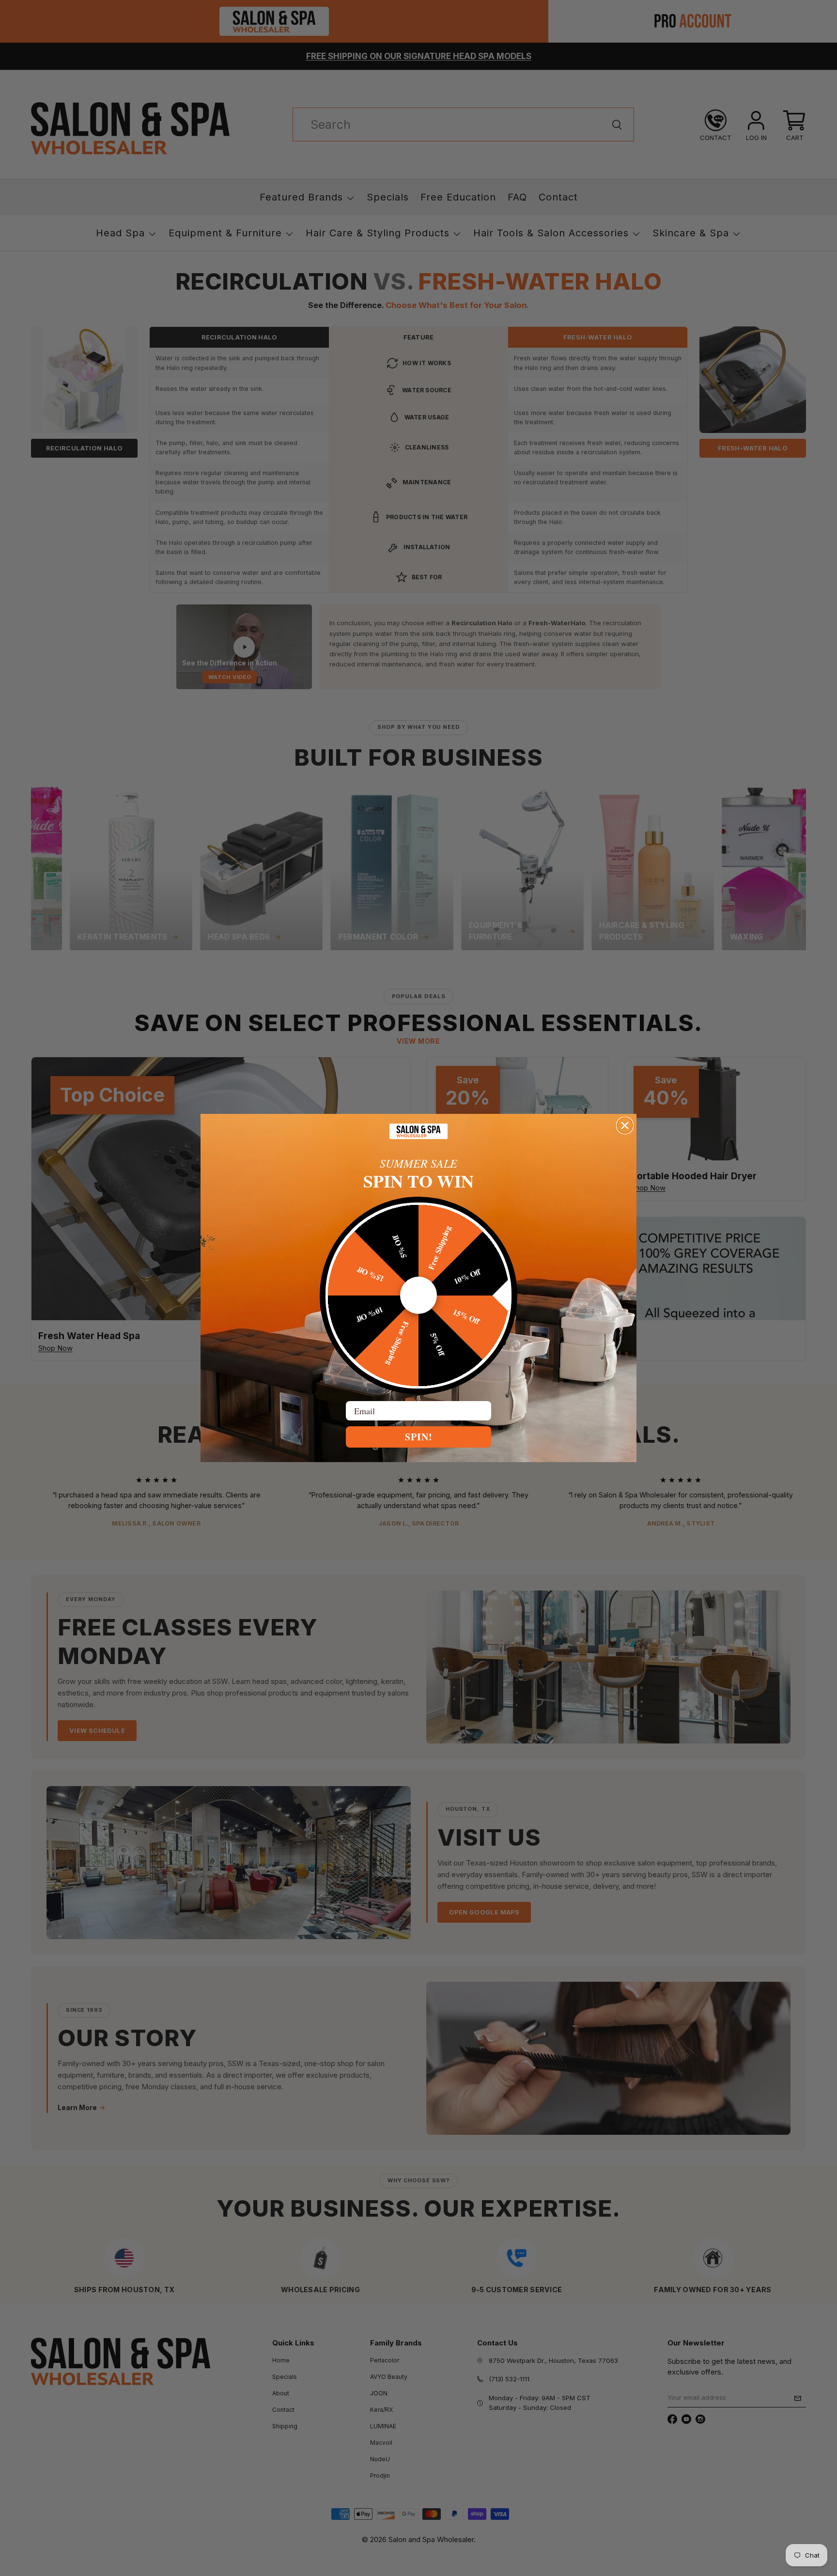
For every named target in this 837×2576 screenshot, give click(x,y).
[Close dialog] (625, 1126)
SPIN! (419, 1437)
